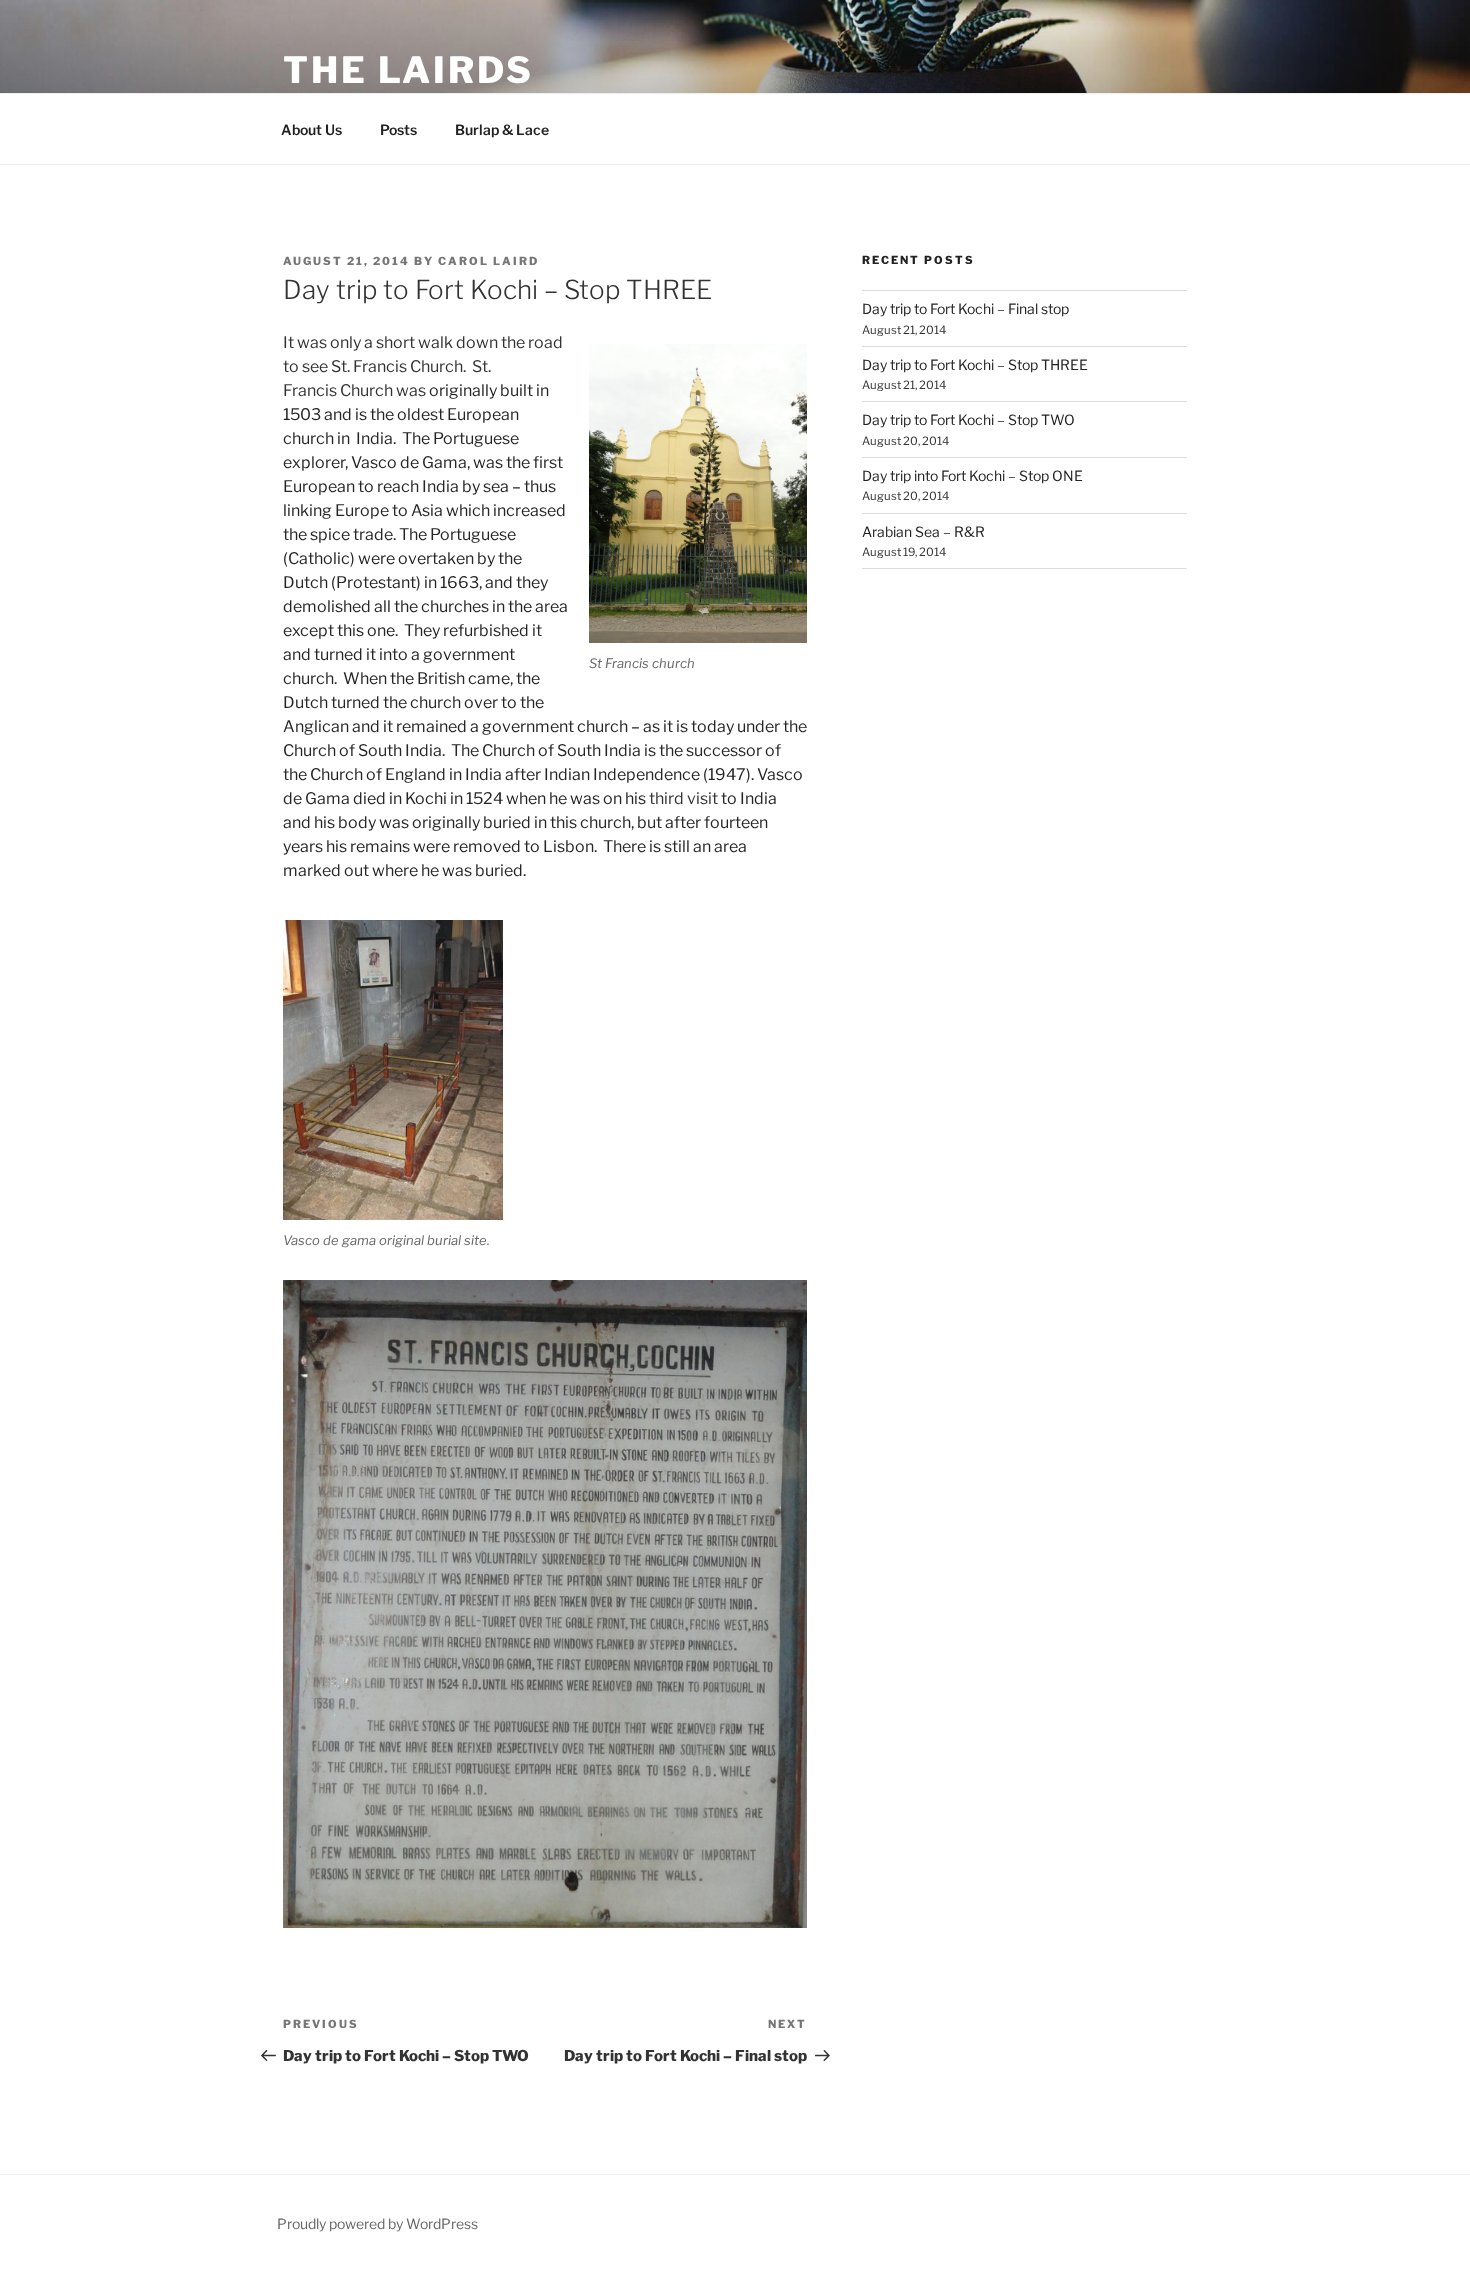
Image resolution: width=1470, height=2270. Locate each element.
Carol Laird (488, 261)
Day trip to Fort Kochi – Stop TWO (968, 419)
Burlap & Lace (502, 129)
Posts (398, 129)
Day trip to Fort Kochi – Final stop (965, 308)
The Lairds (408, 70)
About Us (311, 129)
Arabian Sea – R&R (923, 531)
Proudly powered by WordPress (377, 2223)
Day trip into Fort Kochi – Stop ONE (972, 475)
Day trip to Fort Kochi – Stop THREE (975, 364)
